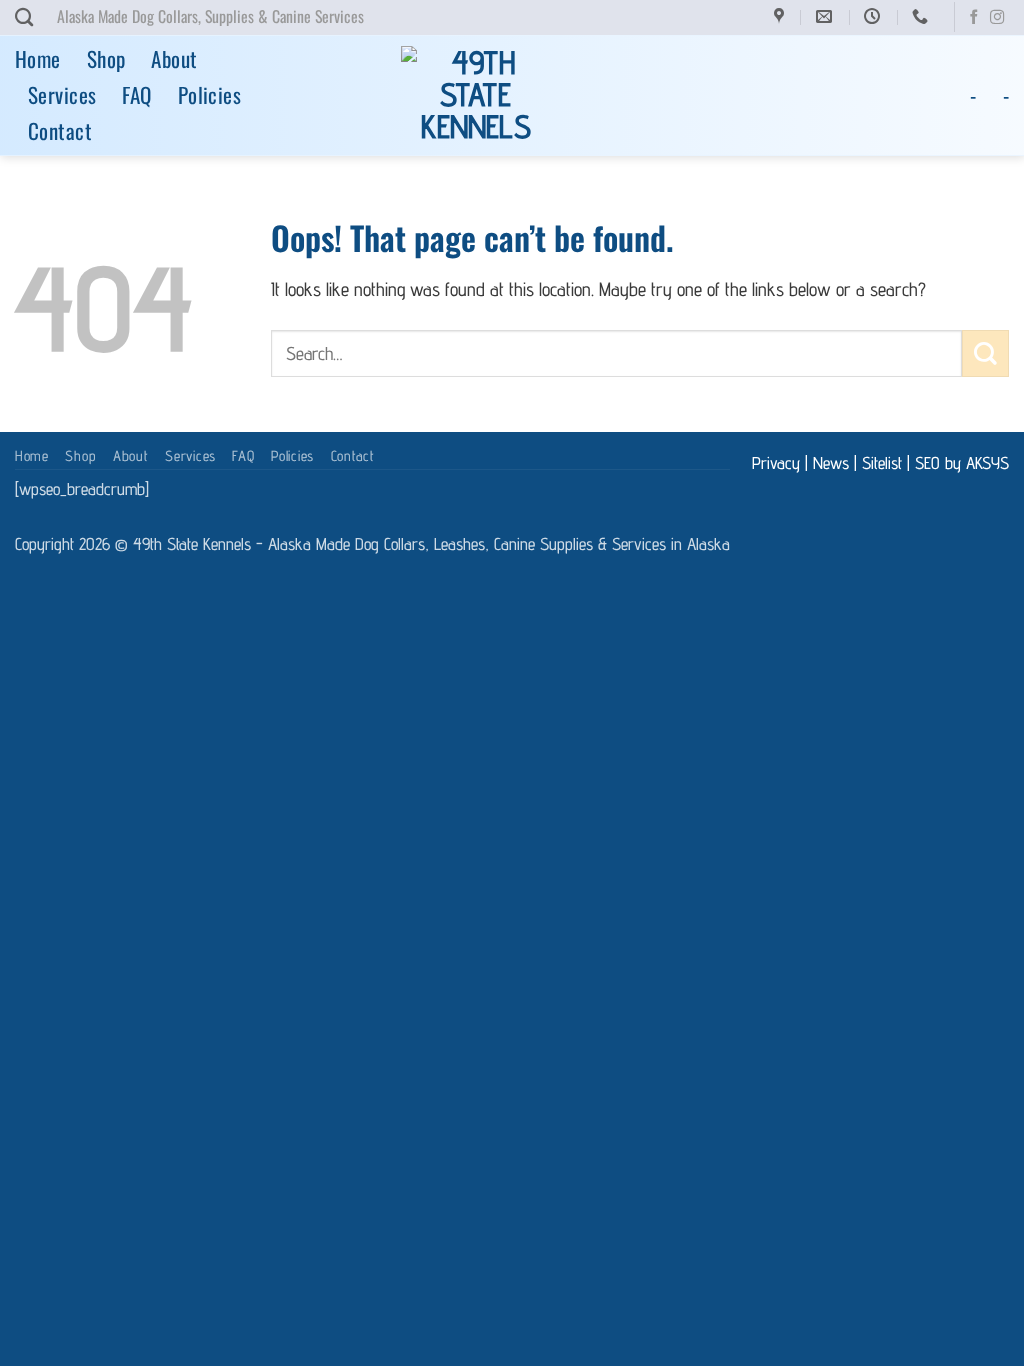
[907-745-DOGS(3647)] (922, 16)
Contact (60, 130)
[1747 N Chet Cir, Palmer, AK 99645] (781, 16)
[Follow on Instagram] (997, 18)
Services (62, 94)
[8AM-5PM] (874, 16)
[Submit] (985, 353)
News (831, 462)
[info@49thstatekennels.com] (826, 16)
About (174, 58)
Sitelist (882, 462)
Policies (209, 94)
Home (38, 58)
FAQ (136, 94)
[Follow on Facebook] (974, 18)
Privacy (776, 462)
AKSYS (987, 462)
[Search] (24, 17)
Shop (106, 58)
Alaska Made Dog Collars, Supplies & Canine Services (210, 16)
